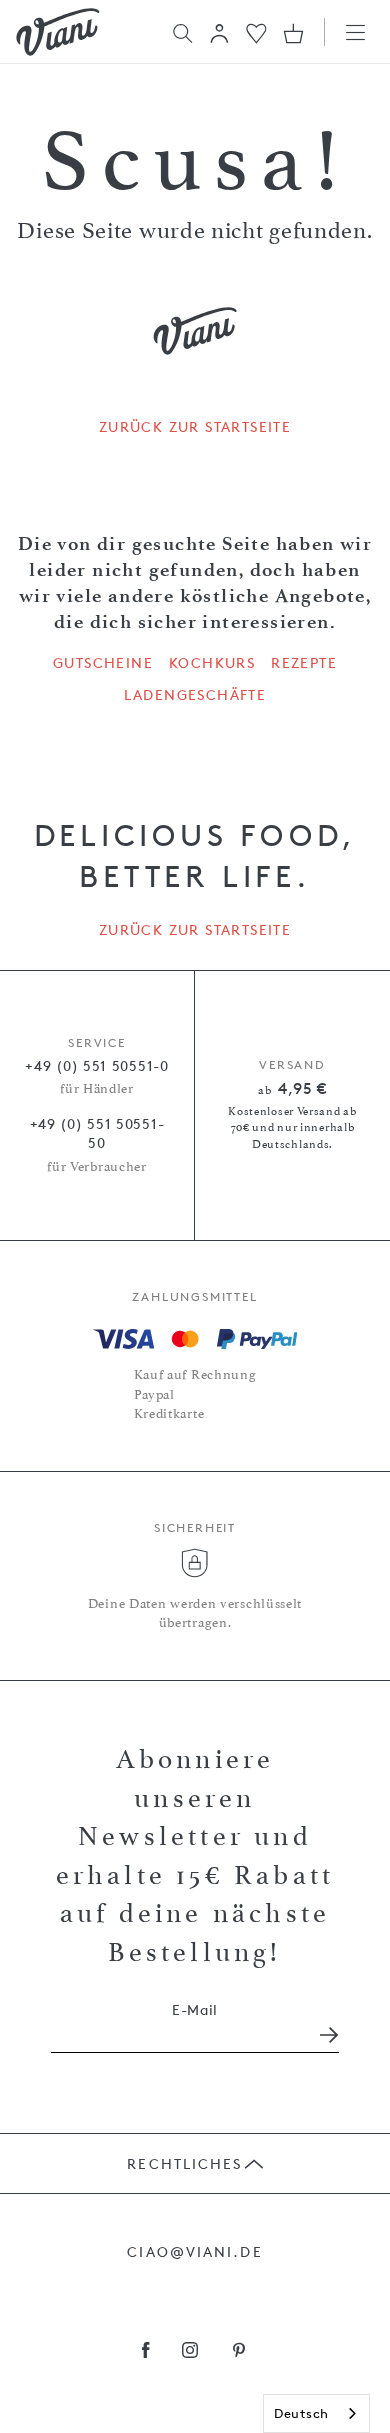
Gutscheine (103, 663)
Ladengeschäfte (195, 695)
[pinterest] (239, 2352)
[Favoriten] (256, 31)
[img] (58, 32)
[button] (219, 33)
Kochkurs (212, 663)
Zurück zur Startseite (195, 427)
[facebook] (146, 2352)
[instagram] (190, 2352)
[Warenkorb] (293, 33)
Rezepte (304, 663)
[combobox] (316, 2413)
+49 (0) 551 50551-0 (96, 1065)
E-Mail (195, 2009)
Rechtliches (184, 2163)
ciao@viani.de (194, 2251)
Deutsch (301, 2413)
